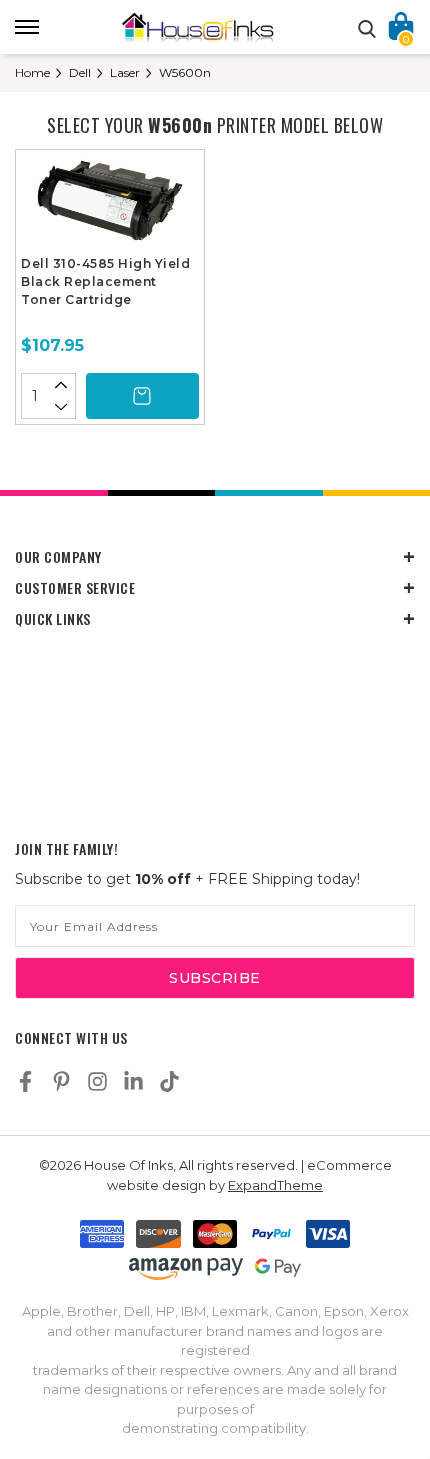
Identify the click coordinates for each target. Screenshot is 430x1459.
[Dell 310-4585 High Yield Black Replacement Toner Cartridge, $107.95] (110, 205)
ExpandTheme (275, 1185)
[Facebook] (25, 1081)
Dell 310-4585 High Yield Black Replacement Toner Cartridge (105, 281)
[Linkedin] (133, 1081)
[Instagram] (97, 1081)
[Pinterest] (61, 1081)
